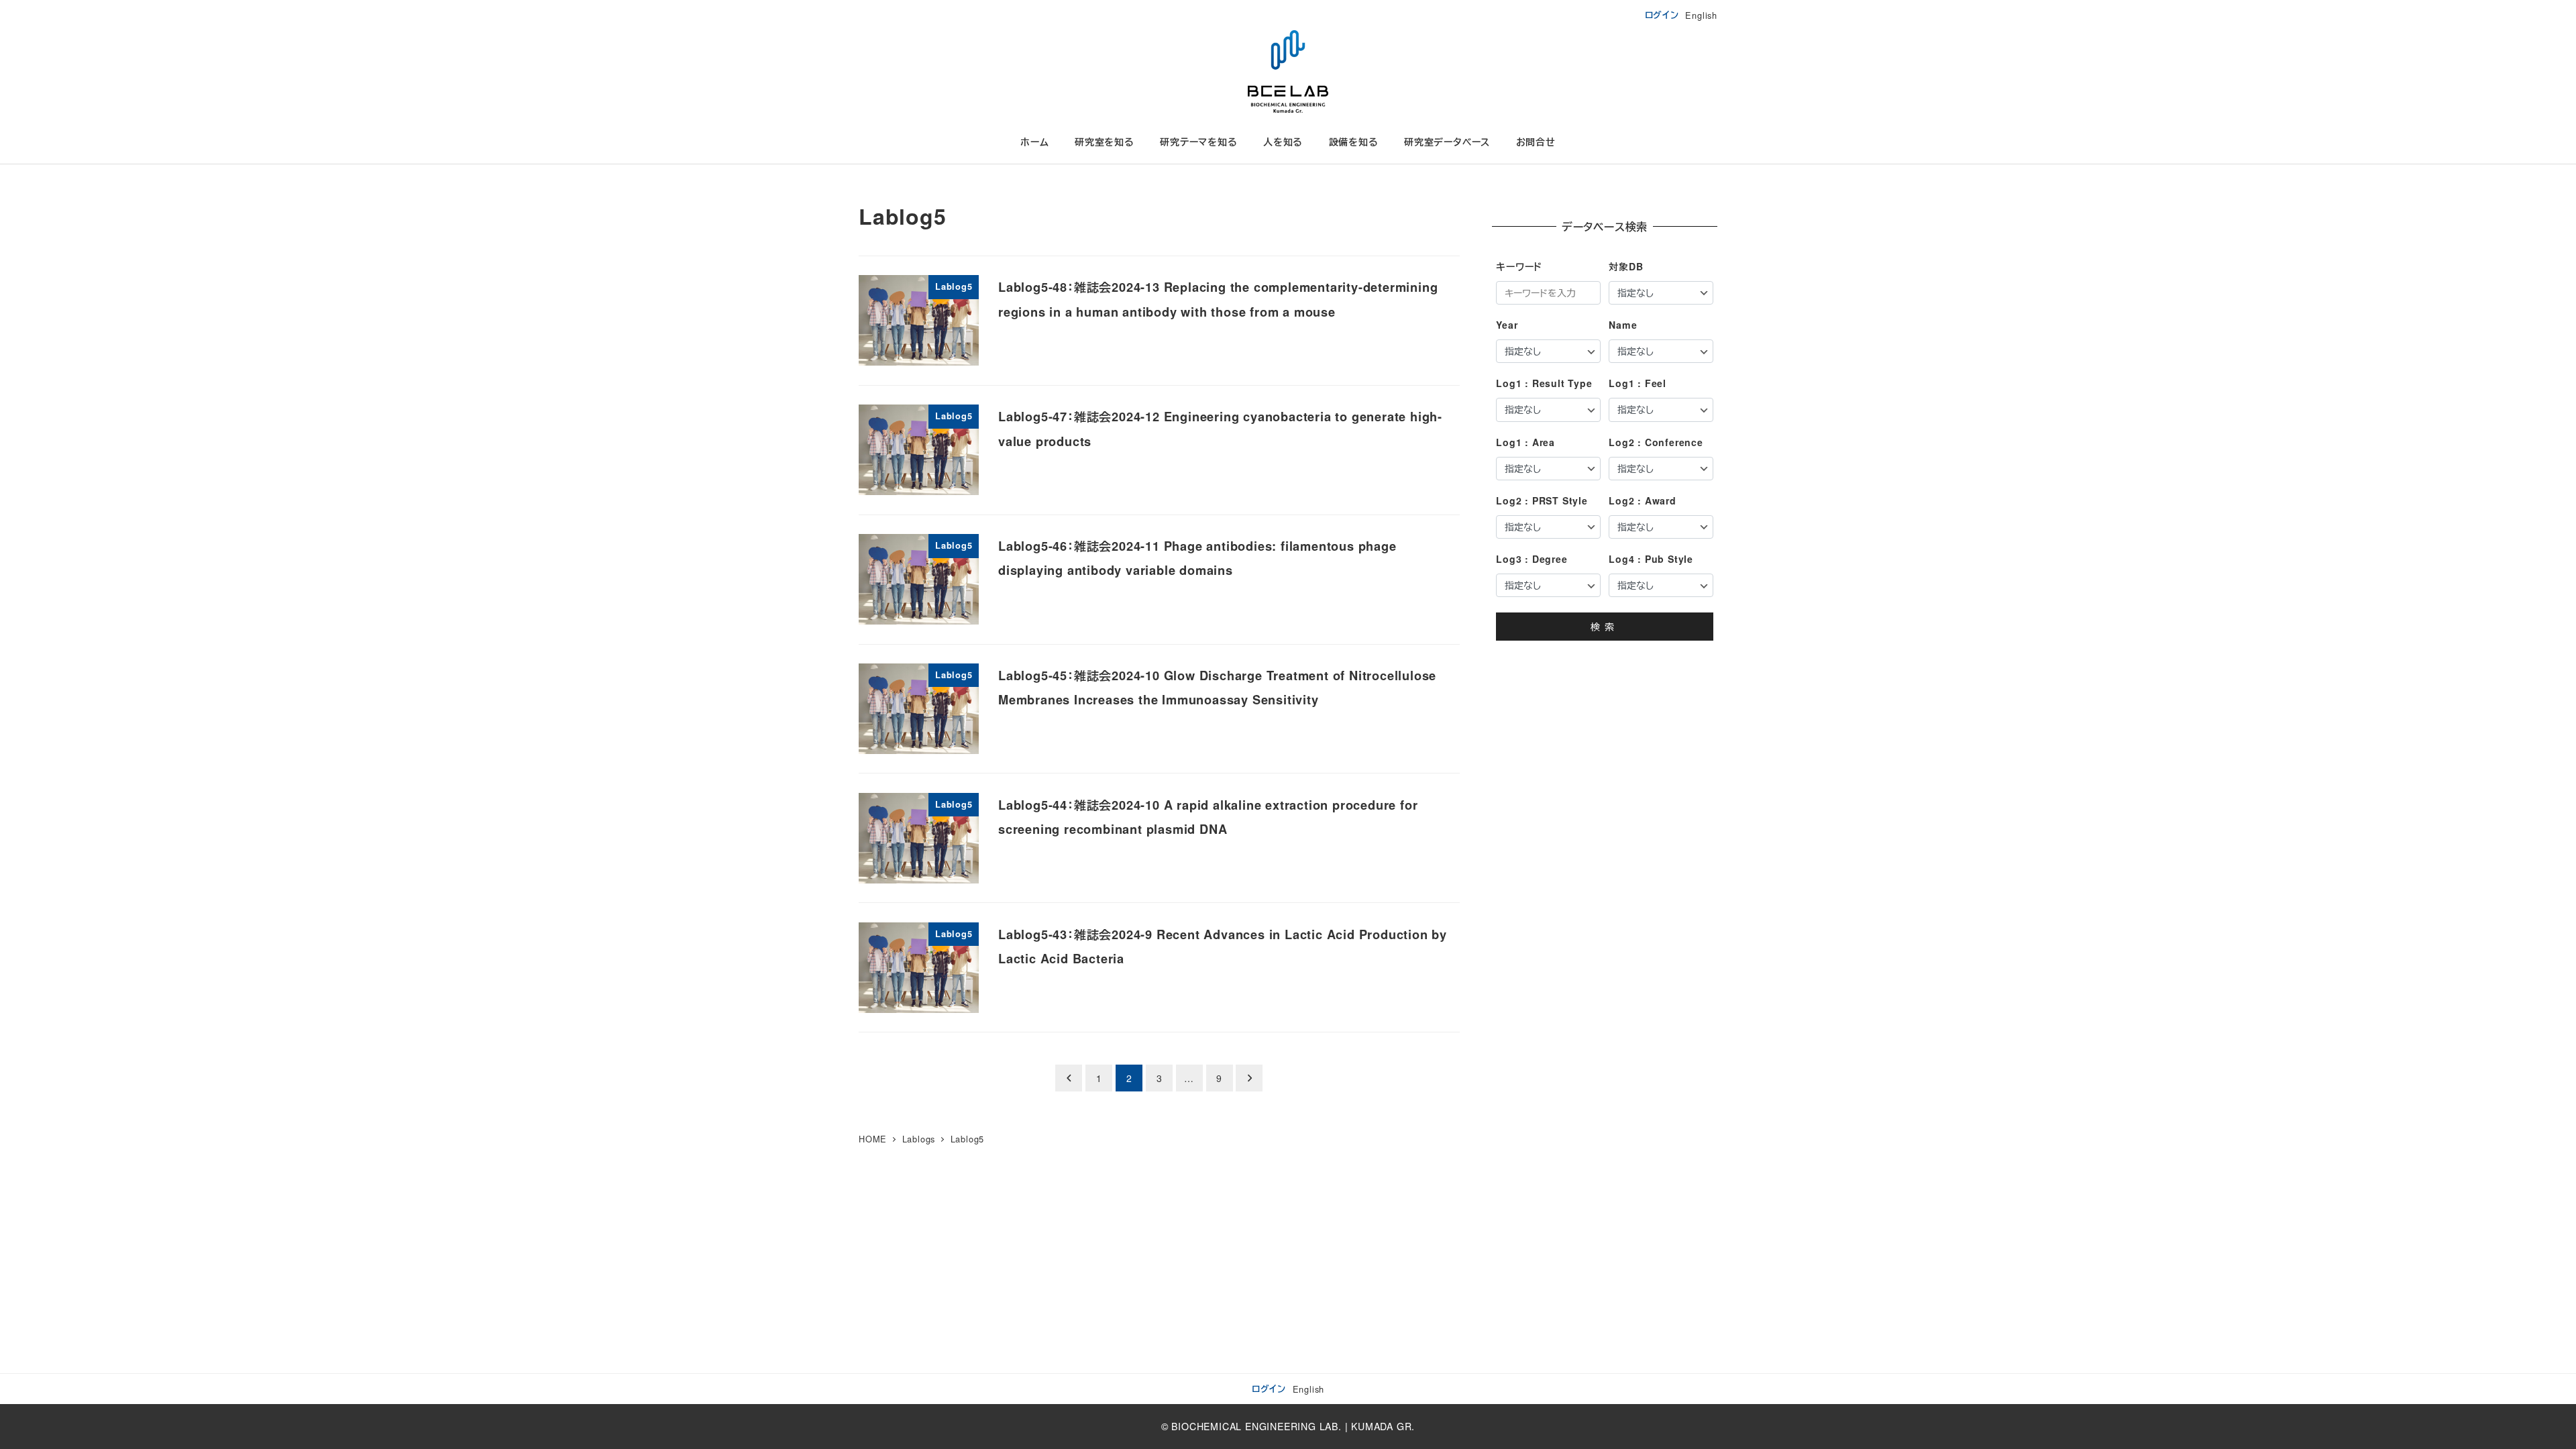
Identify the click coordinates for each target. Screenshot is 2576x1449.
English (1701, 15)
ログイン (1662, 15)
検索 (1605, 627)
